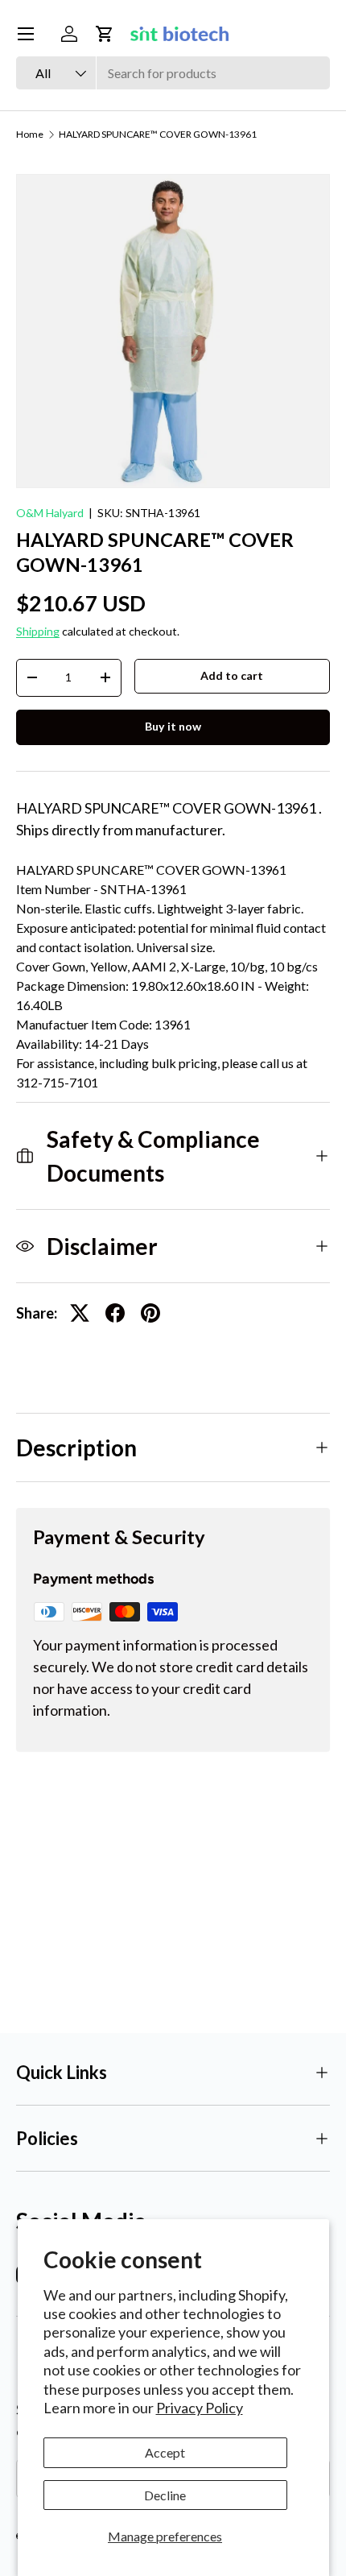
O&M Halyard (50, 513)
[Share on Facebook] (115, 1313)
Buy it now (173, 726)
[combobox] (173, 73)
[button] (105, 34)
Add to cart (232, 675)
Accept (165, 2452)
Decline (165, 2495)
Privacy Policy (200, 2408)
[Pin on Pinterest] (150, 1313)
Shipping (38, 631)
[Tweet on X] (80, 1313)
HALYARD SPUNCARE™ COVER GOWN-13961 (158, 135)
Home (30, 135)
